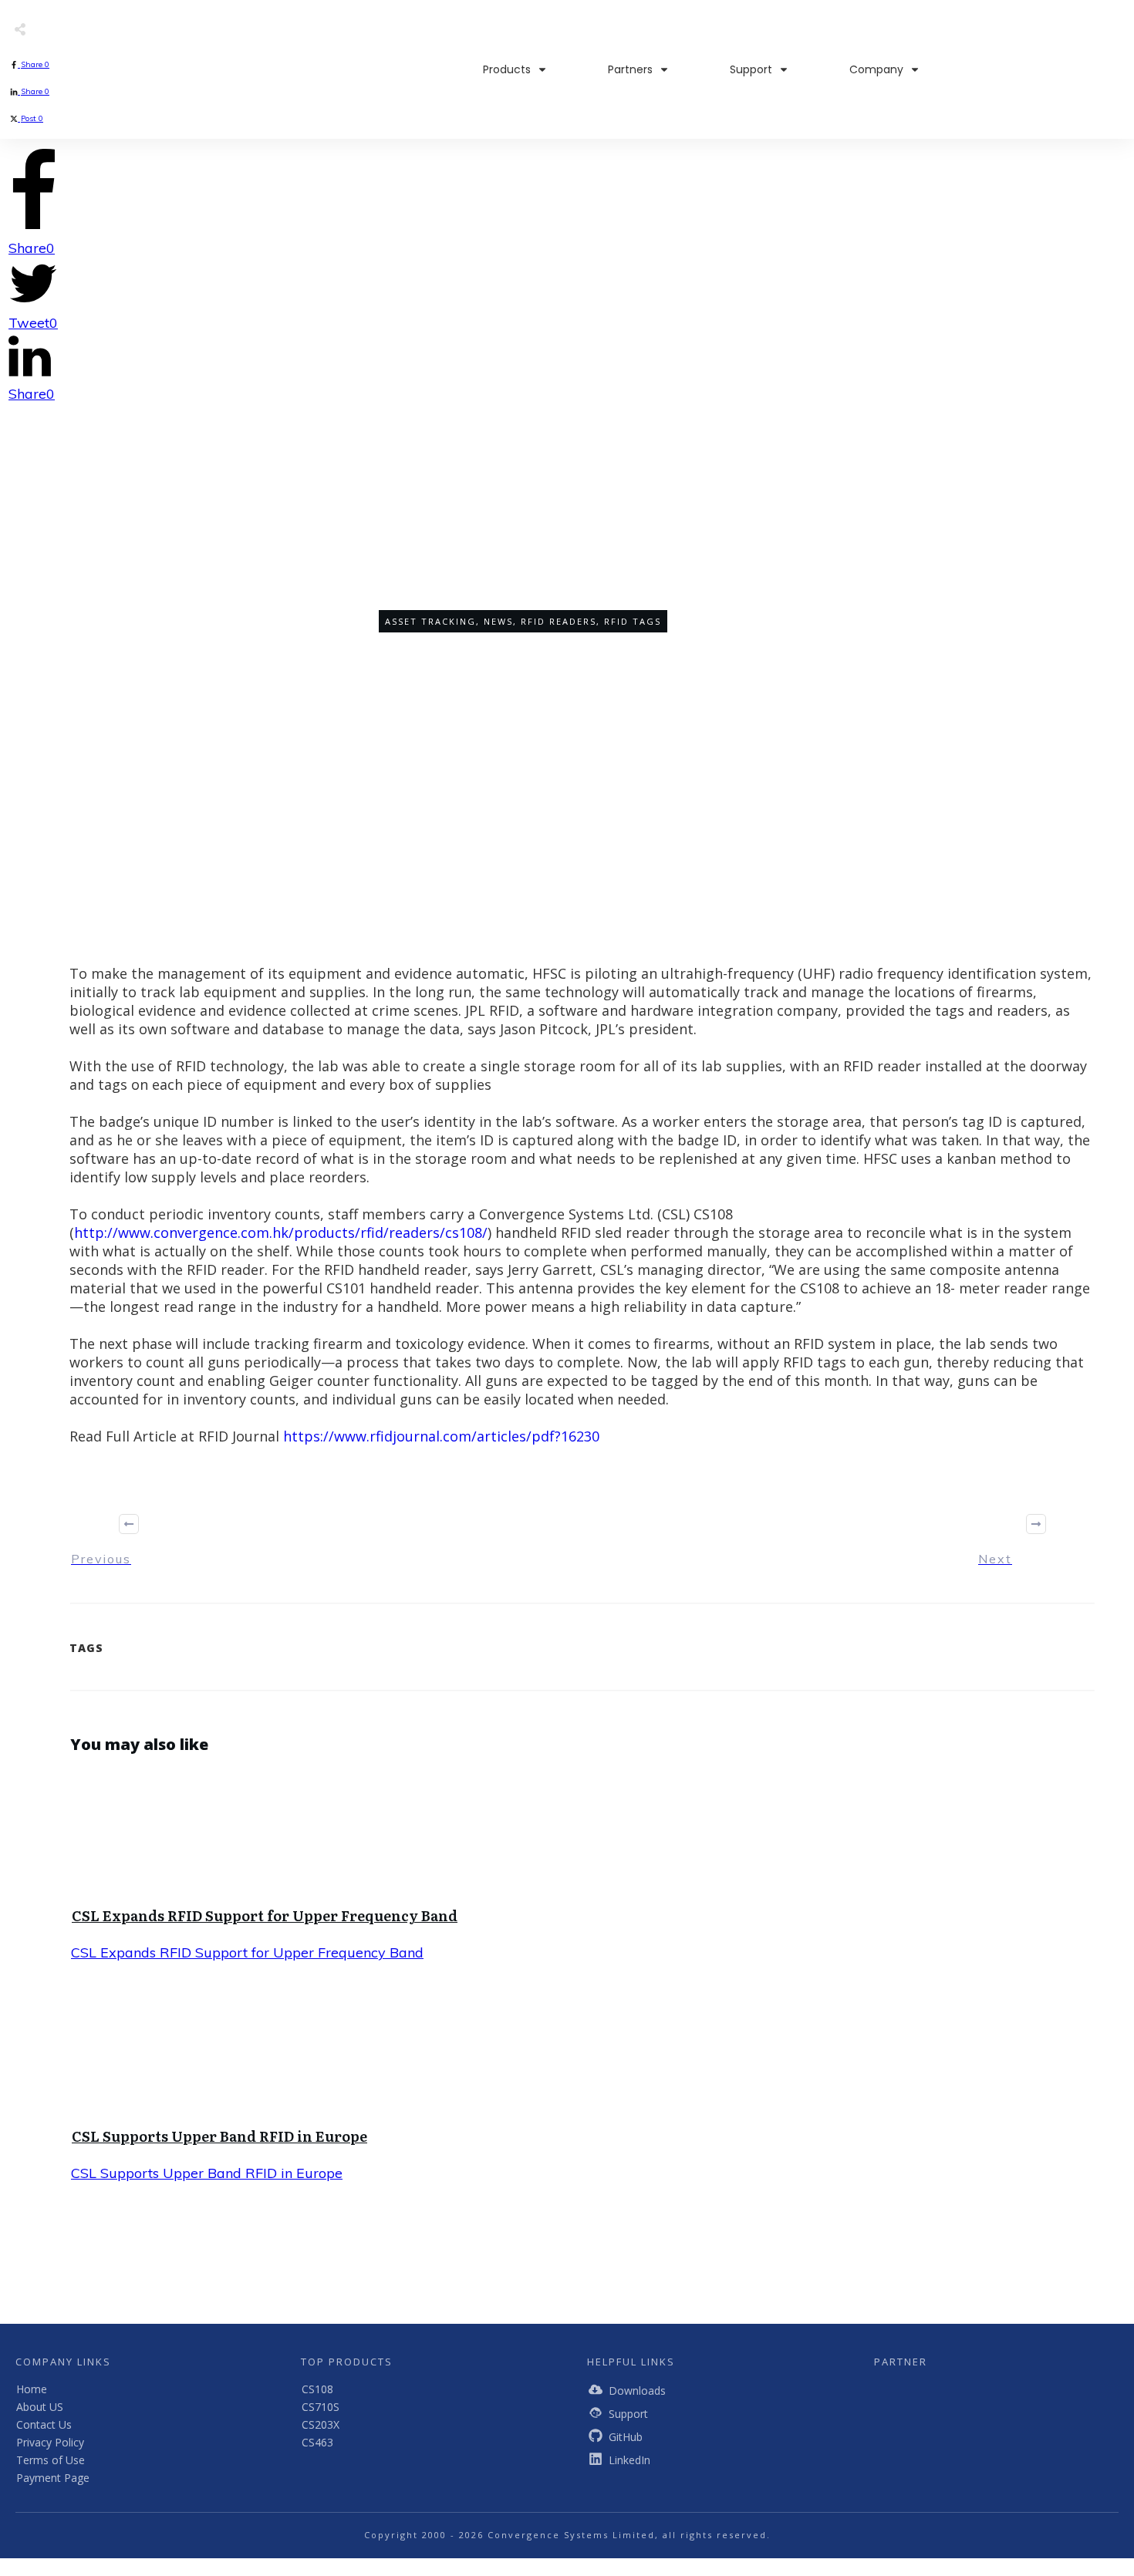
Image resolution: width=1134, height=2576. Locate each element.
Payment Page (53, 2478)
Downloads (637, 2391)
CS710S (321, 2407)
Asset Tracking (430, 621)
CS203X (321, 2424)
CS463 (317, 2442)
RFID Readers (559, 621)
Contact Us (44, 2424)
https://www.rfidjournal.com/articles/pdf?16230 (441, 1436)
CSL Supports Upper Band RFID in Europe (219, 2136)
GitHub (626, 2437)
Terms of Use (51, 2460)
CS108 (317, 2389)
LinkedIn (629, 2460)
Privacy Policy (50, 2442)
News (498, 621)
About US (40, 2407)
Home (32, 2389)
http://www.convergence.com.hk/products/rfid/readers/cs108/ (281, 1232)
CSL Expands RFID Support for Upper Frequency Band (265, 1915)
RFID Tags (633, 621)
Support (628, 2414)
